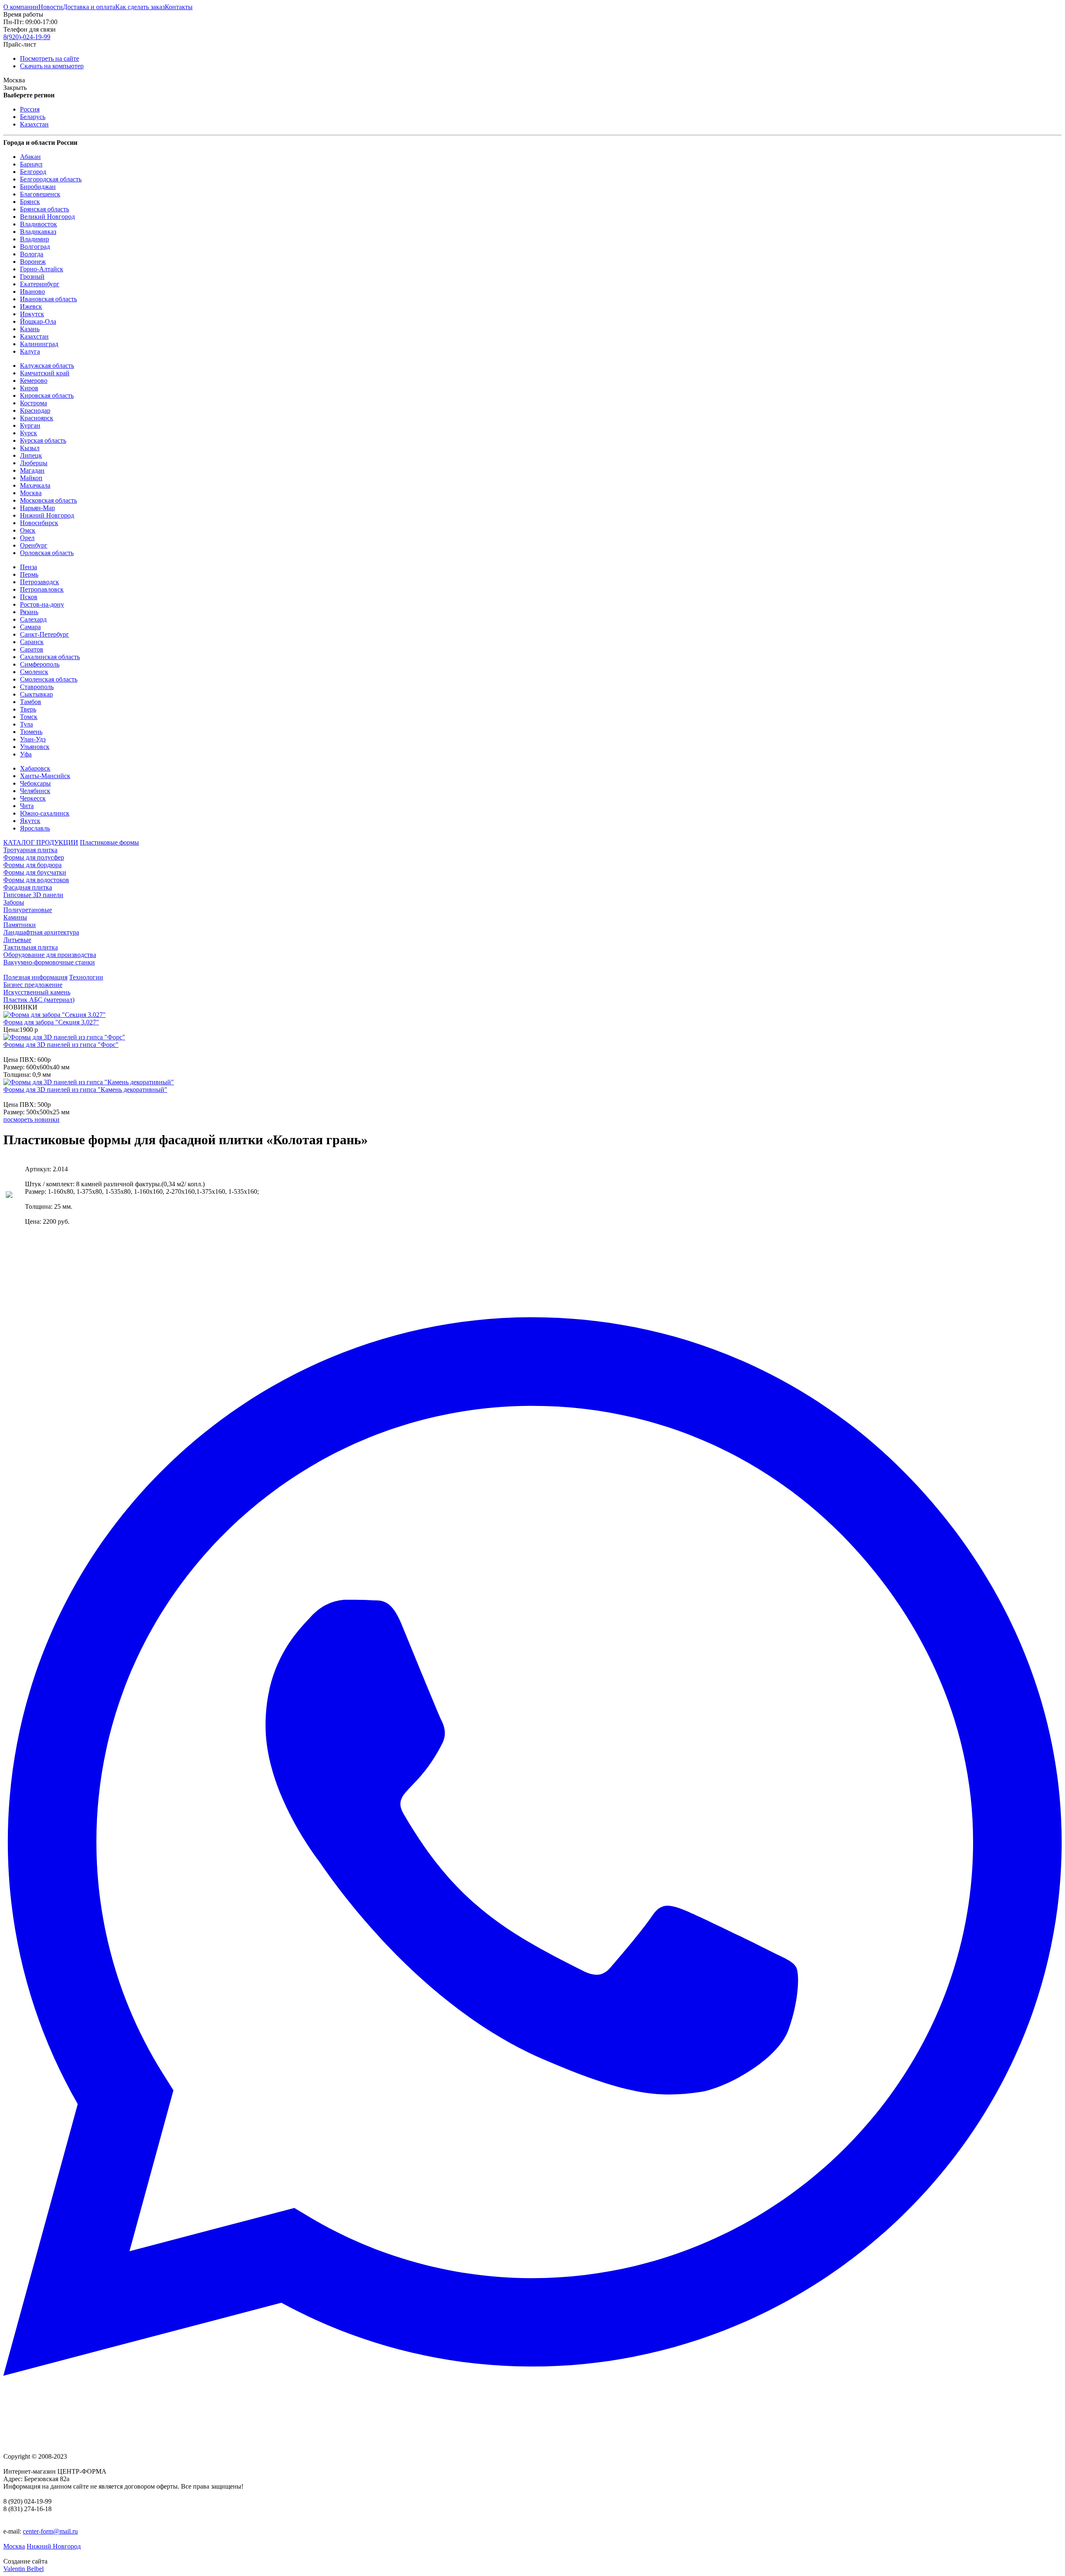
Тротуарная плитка (30, 850)
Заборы (14, 902)
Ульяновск (35, 747)
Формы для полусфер (34, 857)
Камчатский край (45, 373)
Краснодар (35, 410)
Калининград (39, 344)
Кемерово (34, 381)
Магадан (32, 470)
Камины (15, 917)
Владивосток (38, 224)
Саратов (32, 649)
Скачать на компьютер (52, 66)
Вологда (32, 254)
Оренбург (34, 545)
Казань (30, 329)
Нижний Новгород (47, 515)
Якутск (30, 821)
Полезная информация (35, 977)
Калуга (30, 351)
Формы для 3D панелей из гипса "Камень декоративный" (85, 1090)
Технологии (86, 977)
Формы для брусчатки (35, 872)
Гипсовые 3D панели (33, 895)
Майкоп (31, 478)
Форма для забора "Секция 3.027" (51, 1022)
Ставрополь (37, 687)
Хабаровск (35, 768)
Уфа (26, 754)
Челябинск (35, 791)
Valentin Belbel (24, 2569)
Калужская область (47, 366)
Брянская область (45, 209)
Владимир (35, 239)
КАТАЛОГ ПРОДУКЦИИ (41, 842)
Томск (29, 717)
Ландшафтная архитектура (41, 932)
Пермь (29, 574)
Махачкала (35, 485)
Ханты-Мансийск (45, 776)
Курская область (43, 440)
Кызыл (30, 448)
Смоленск (34, 672)
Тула (26, 724)
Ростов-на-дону (42, 604)
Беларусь (33, 117)
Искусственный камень (37, 992)
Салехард (33, 619)
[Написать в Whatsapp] (532, 1847)
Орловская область (47, 553)
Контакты (179, 7)
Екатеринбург (40, 284)
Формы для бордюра (32, 865)
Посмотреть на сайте (50, 58)
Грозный (32, 276)
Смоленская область (49, 679)
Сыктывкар (36, 694)
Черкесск (33, 798)
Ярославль (35, 828)
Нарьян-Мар (37, 508)
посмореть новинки (31, 1119)
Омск (28, 530)
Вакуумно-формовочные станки (49, 962)
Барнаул (31, 164)
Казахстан (34, 124)
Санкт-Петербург (45, 634)
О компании (21, 7)
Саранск (32, 642)
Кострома (33, 403)
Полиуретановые (28, 910)
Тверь (28, 709)
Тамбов (31, 702)
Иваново (32, 291)
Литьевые (17, 940)
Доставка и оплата (89, 7)
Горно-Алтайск (42, 269)
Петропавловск (42, 589)
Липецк (31, 455)
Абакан (30, 157)
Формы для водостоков (36, 880)
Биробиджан (38, 187)
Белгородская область (51, 179)
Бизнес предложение (33, 985)
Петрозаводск (40, 582)
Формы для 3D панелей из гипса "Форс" (61, 1045)
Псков (29, 597)
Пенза (28, 567)
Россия (30, 109)
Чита (27, 806)
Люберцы (34, 463)
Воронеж (33, 262)
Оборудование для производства (50, 955)
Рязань (29, 612)
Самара (30, 627)
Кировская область (47, 395)
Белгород (33, 172)
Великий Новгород (47, 217)
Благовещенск (40, 194)
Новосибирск (39, 523)
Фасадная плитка (28, 887)
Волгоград (35, 247)
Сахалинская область (50, 657)
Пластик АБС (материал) (39, 1000)
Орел (27, 538)
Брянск (30, 202)
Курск (28, 433)
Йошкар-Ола (38, 321)
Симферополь (40, 664)
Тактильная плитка (31, 947)
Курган (30, 425)
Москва (31, 493)
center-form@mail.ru (50, 2531)
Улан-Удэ (33, 739)
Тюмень (31, 732)
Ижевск (31, 306)
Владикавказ (38, 232)
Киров (29, 388)
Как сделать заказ (140, 7)
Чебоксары (35, 783)
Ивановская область (48, 299)
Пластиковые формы (109, 842)
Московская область (48, 500)
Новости (51, 7)
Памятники (20, 925)
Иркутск (32, 314)
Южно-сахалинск (45, 813)
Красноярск (37, 418)
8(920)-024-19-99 (27, 37)
